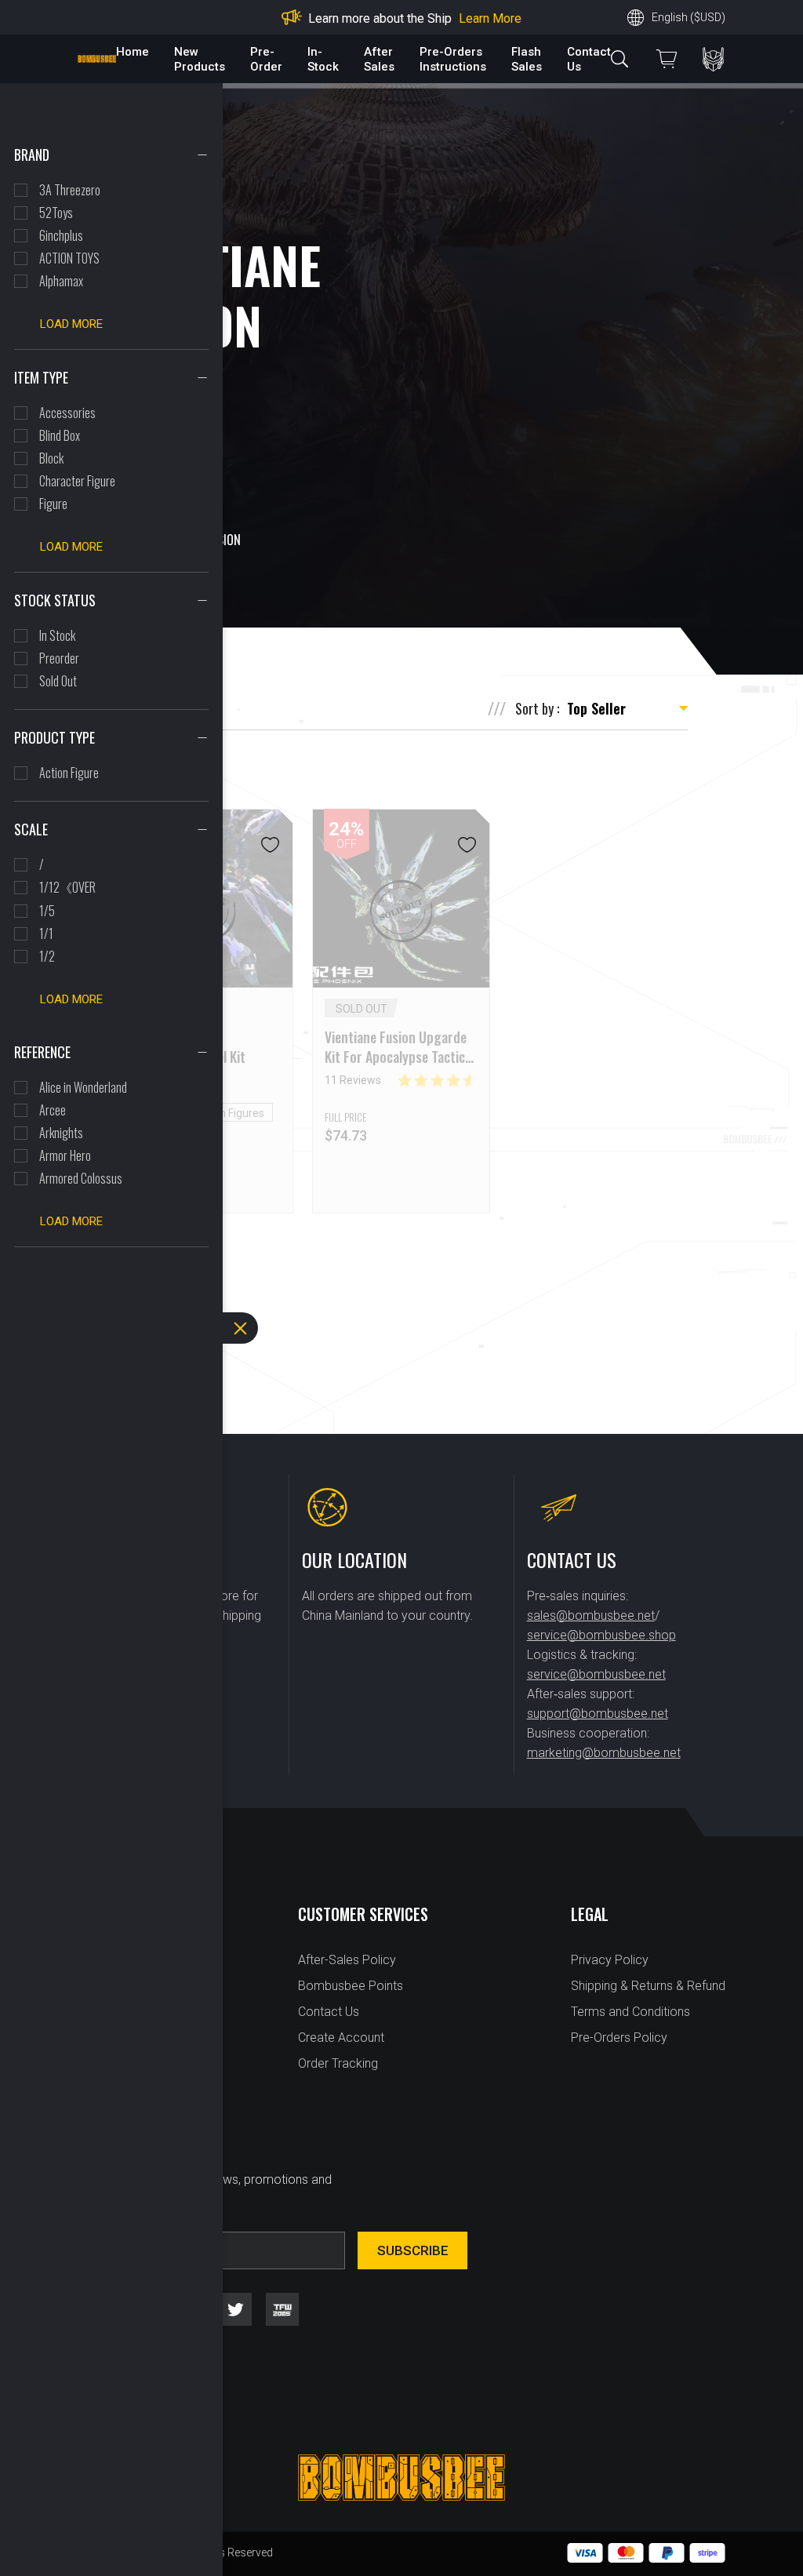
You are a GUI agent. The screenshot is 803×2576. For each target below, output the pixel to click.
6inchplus (61, 235)
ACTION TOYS (69, 258)
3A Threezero (70, 190)
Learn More (490, 18)
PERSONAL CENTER (713, 59)
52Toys (56, 213)
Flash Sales (527, 59)
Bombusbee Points (351, 1986)
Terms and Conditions (630, 2012)
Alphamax (61, 281)
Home (133, 52)
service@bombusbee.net (596, 1674)
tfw (282, 2309)
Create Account (341, 2038)
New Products (200, 59)
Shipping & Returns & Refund (648, 1986)
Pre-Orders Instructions (453, 59)
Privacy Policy (610, 1960)
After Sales (379, 59)
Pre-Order (266, 59)
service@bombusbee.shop (601, 1635)
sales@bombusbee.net (591, 1615)
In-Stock (323, 59)
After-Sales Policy (347, 1960)
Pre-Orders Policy (619, 2038)
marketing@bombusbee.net (604, 1753)
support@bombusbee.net (598, 1714)
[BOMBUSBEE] (97, 59)
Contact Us (329, 2012)
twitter (235, 2309)
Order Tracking (338, 2063)
